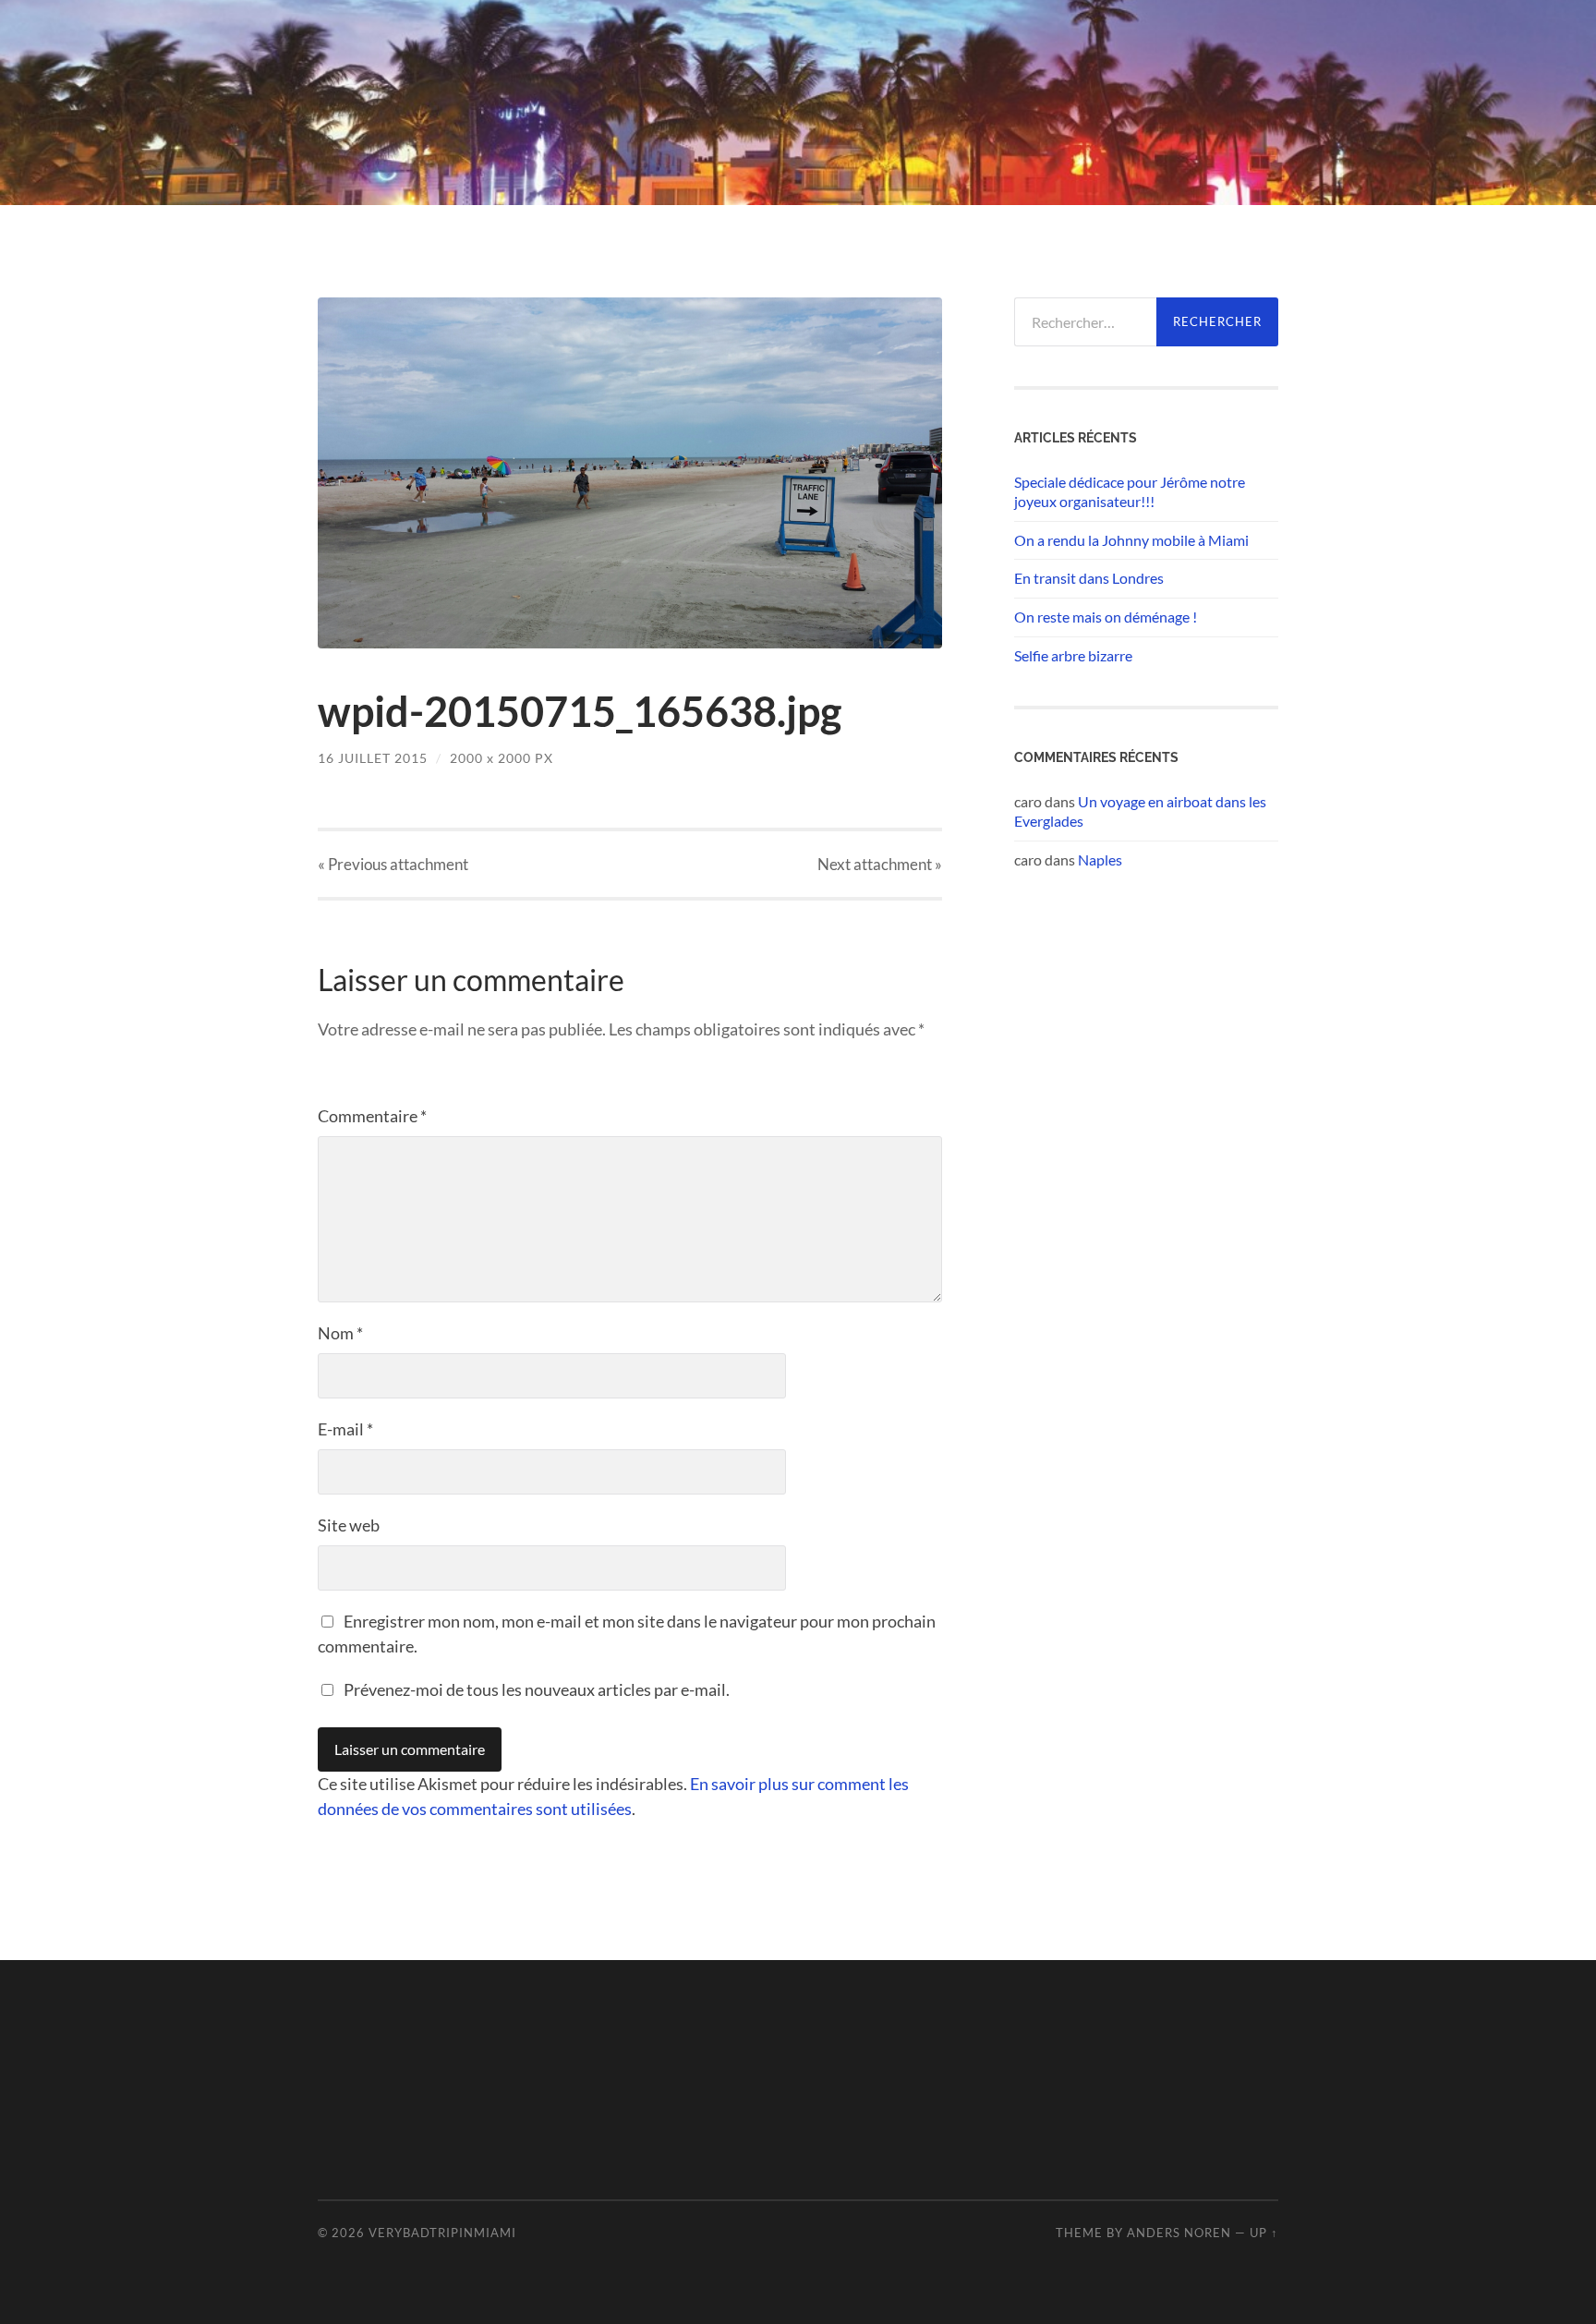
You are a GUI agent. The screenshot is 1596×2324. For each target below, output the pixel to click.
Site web (349, 1525)
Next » (880, 864)
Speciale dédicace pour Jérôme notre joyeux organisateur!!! (1130, 491)
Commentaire (372, 1116)
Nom (340, 1333)
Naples (1100, 859)
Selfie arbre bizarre (1073, 655)
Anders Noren (1179, 2233)
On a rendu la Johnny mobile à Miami (1131, 540)
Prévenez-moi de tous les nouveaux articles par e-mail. (537, 1689)
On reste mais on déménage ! (1106, 617)
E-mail (345, 1429)
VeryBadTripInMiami (442, 2233)
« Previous (393, 864)
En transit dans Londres (1089, 578)
